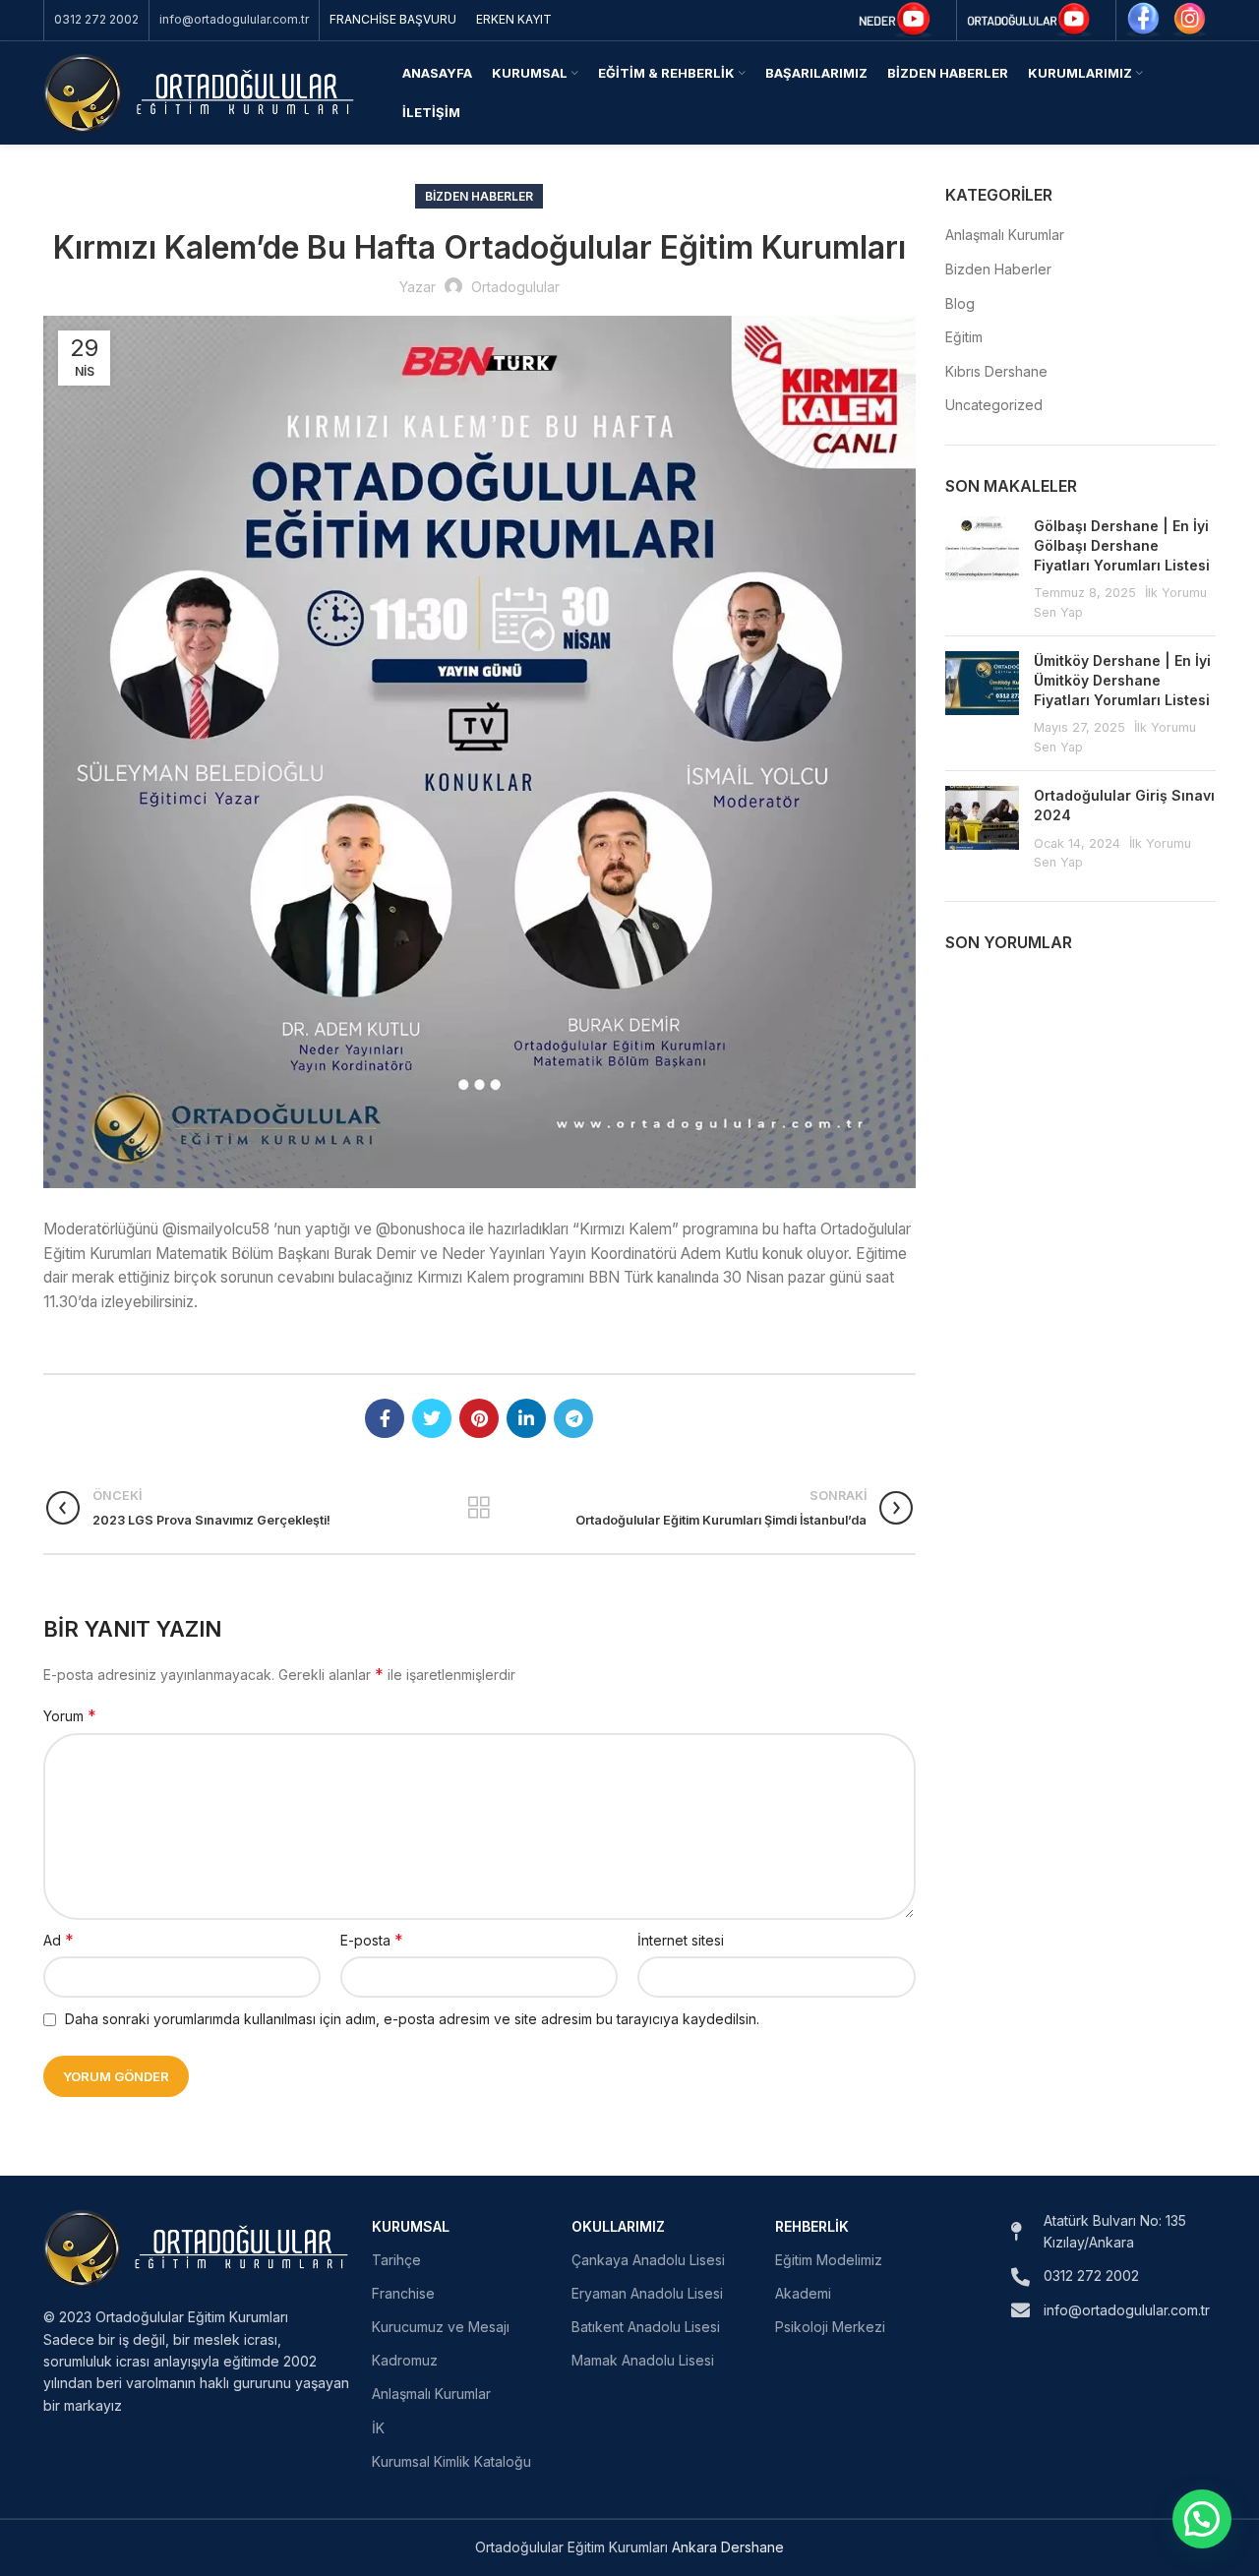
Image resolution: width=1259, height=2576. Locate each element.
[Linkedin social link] (526, 1418)
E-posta (372, 1940)
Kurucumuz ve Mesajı (441, 2327)
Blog (960, 303)
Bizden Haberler (479, 196)
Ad (59, 1940)
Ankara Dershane (728, 2547)
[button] (1202, 2519)
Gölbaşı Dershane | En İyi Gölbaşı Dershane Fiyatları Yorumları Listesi (1122, 545)
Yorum (70, 1715)
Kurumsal (411, 2226)
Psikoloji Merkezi (830, 2327)
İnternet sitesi (681, 1940)
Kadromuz (405, 2360)
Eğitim (964, 337)
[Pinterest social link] (479, 1418)
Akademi (803, 2293)
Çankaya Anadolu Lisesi (648, 2260)
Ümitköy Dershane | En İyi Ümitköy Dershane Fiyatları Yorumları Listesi (1122, 680)
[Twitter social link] (432, 1418)
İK (378, 2428)
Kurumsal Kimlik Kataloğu (451, 2461)
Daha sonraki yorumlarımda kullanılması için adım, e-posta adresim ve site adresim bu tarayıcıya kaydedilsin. (412, 2019)
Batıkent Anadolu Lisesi (646, 2327)
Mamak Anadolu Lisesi (643, 2360)
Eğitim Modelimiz (829, 2260)
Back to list (480, 1508)
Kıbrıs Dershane (996, 371)
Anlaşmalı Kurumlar (1005, 235)
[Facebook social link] (385, 1418)
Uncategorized (994, 405)
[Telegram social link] (573, 1418)
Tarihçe (396, 2260)
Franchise (403, 2293)
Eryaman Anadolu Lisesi (647, 2293)
